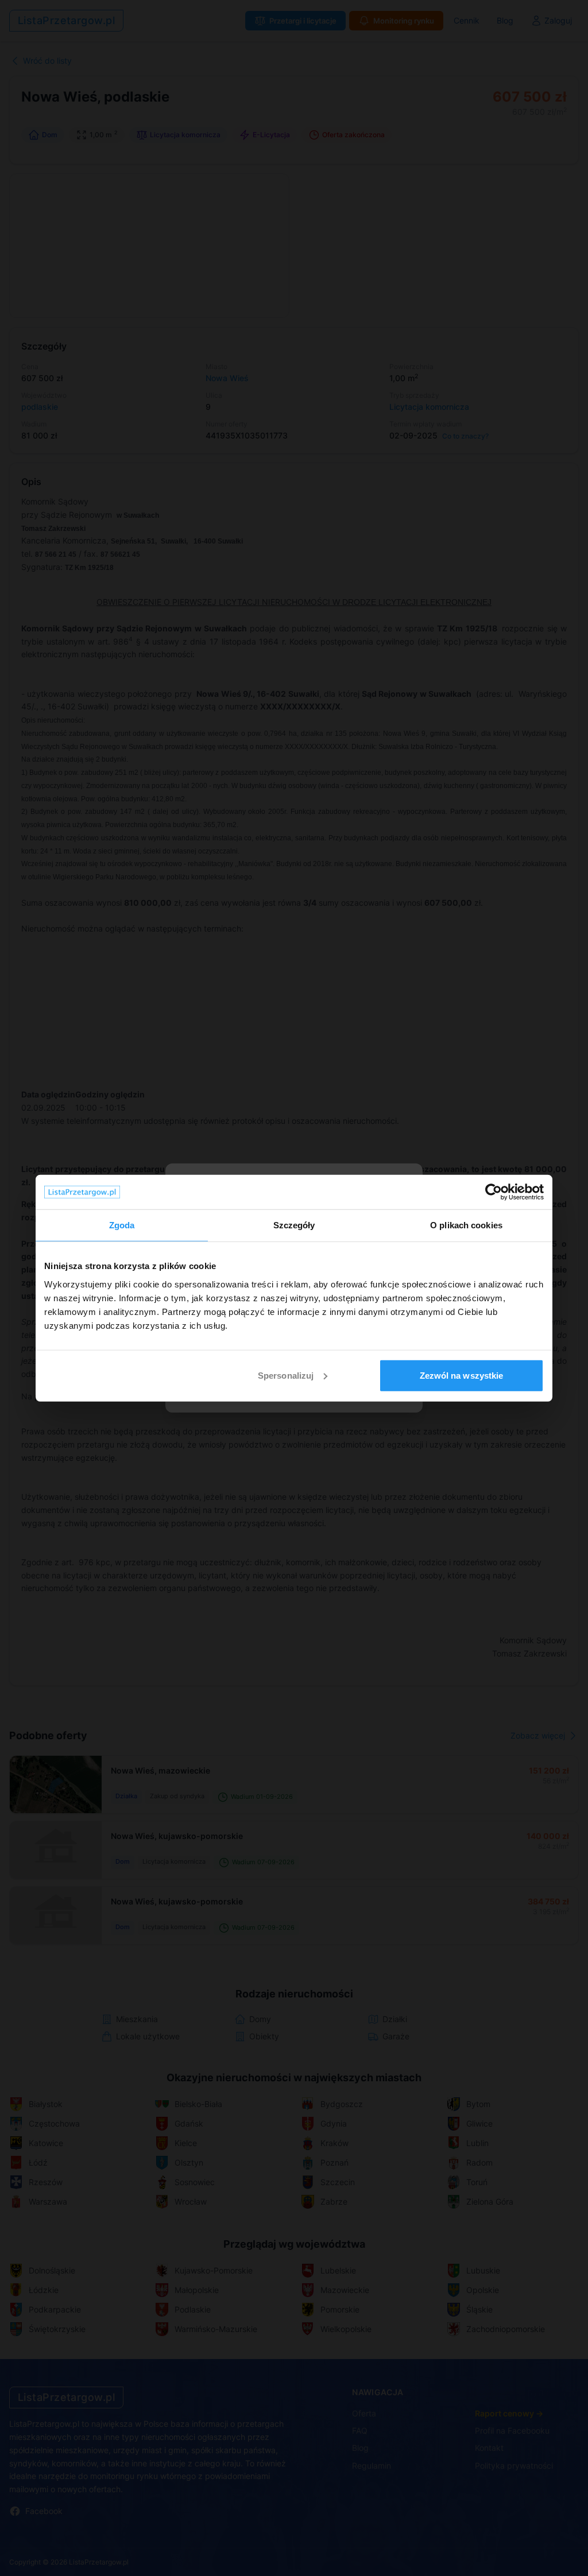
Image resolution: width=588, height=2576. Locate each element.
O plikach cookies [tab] (466, 1225)
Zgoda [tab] (122, 1225)
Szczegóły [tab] (294, 1225)
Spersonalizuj (286, 1375)
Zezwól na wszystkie (462, 1375)
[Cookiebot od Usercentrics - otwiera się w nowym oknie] (494, 1192)
